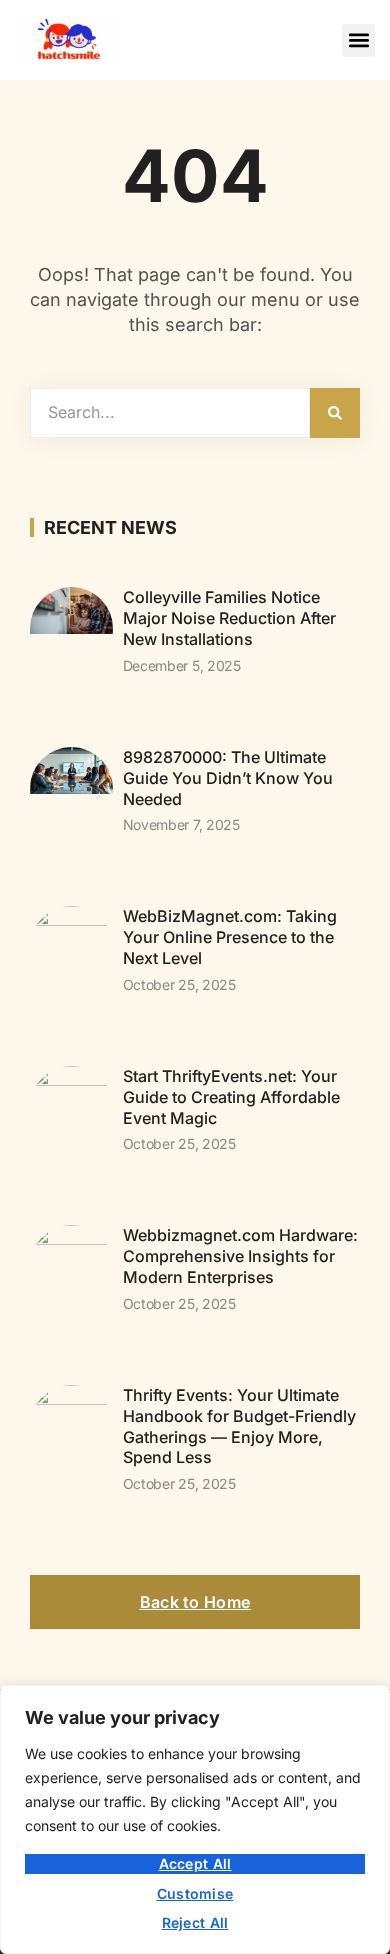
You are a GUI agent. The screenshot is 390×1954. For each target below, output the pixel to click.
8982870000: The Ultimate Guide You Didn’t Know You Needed (228, 778)
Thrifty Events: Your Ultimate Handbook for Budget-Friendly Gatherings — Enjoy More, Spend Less (239, 1426)
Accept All (195, 1863)
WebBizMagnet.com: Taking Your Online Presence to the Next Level (230, 937)
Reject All (195, 1922)
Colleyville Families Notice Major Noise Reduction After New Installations (229, 618)
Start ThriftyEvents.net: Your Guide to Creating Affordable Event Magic (231, 1097)
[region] (195, 1819)
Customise (195, 1893)
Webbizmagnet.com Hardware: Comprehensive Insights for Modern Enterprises (240, 1256)
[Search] (335, 413)
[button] (358, 40)
